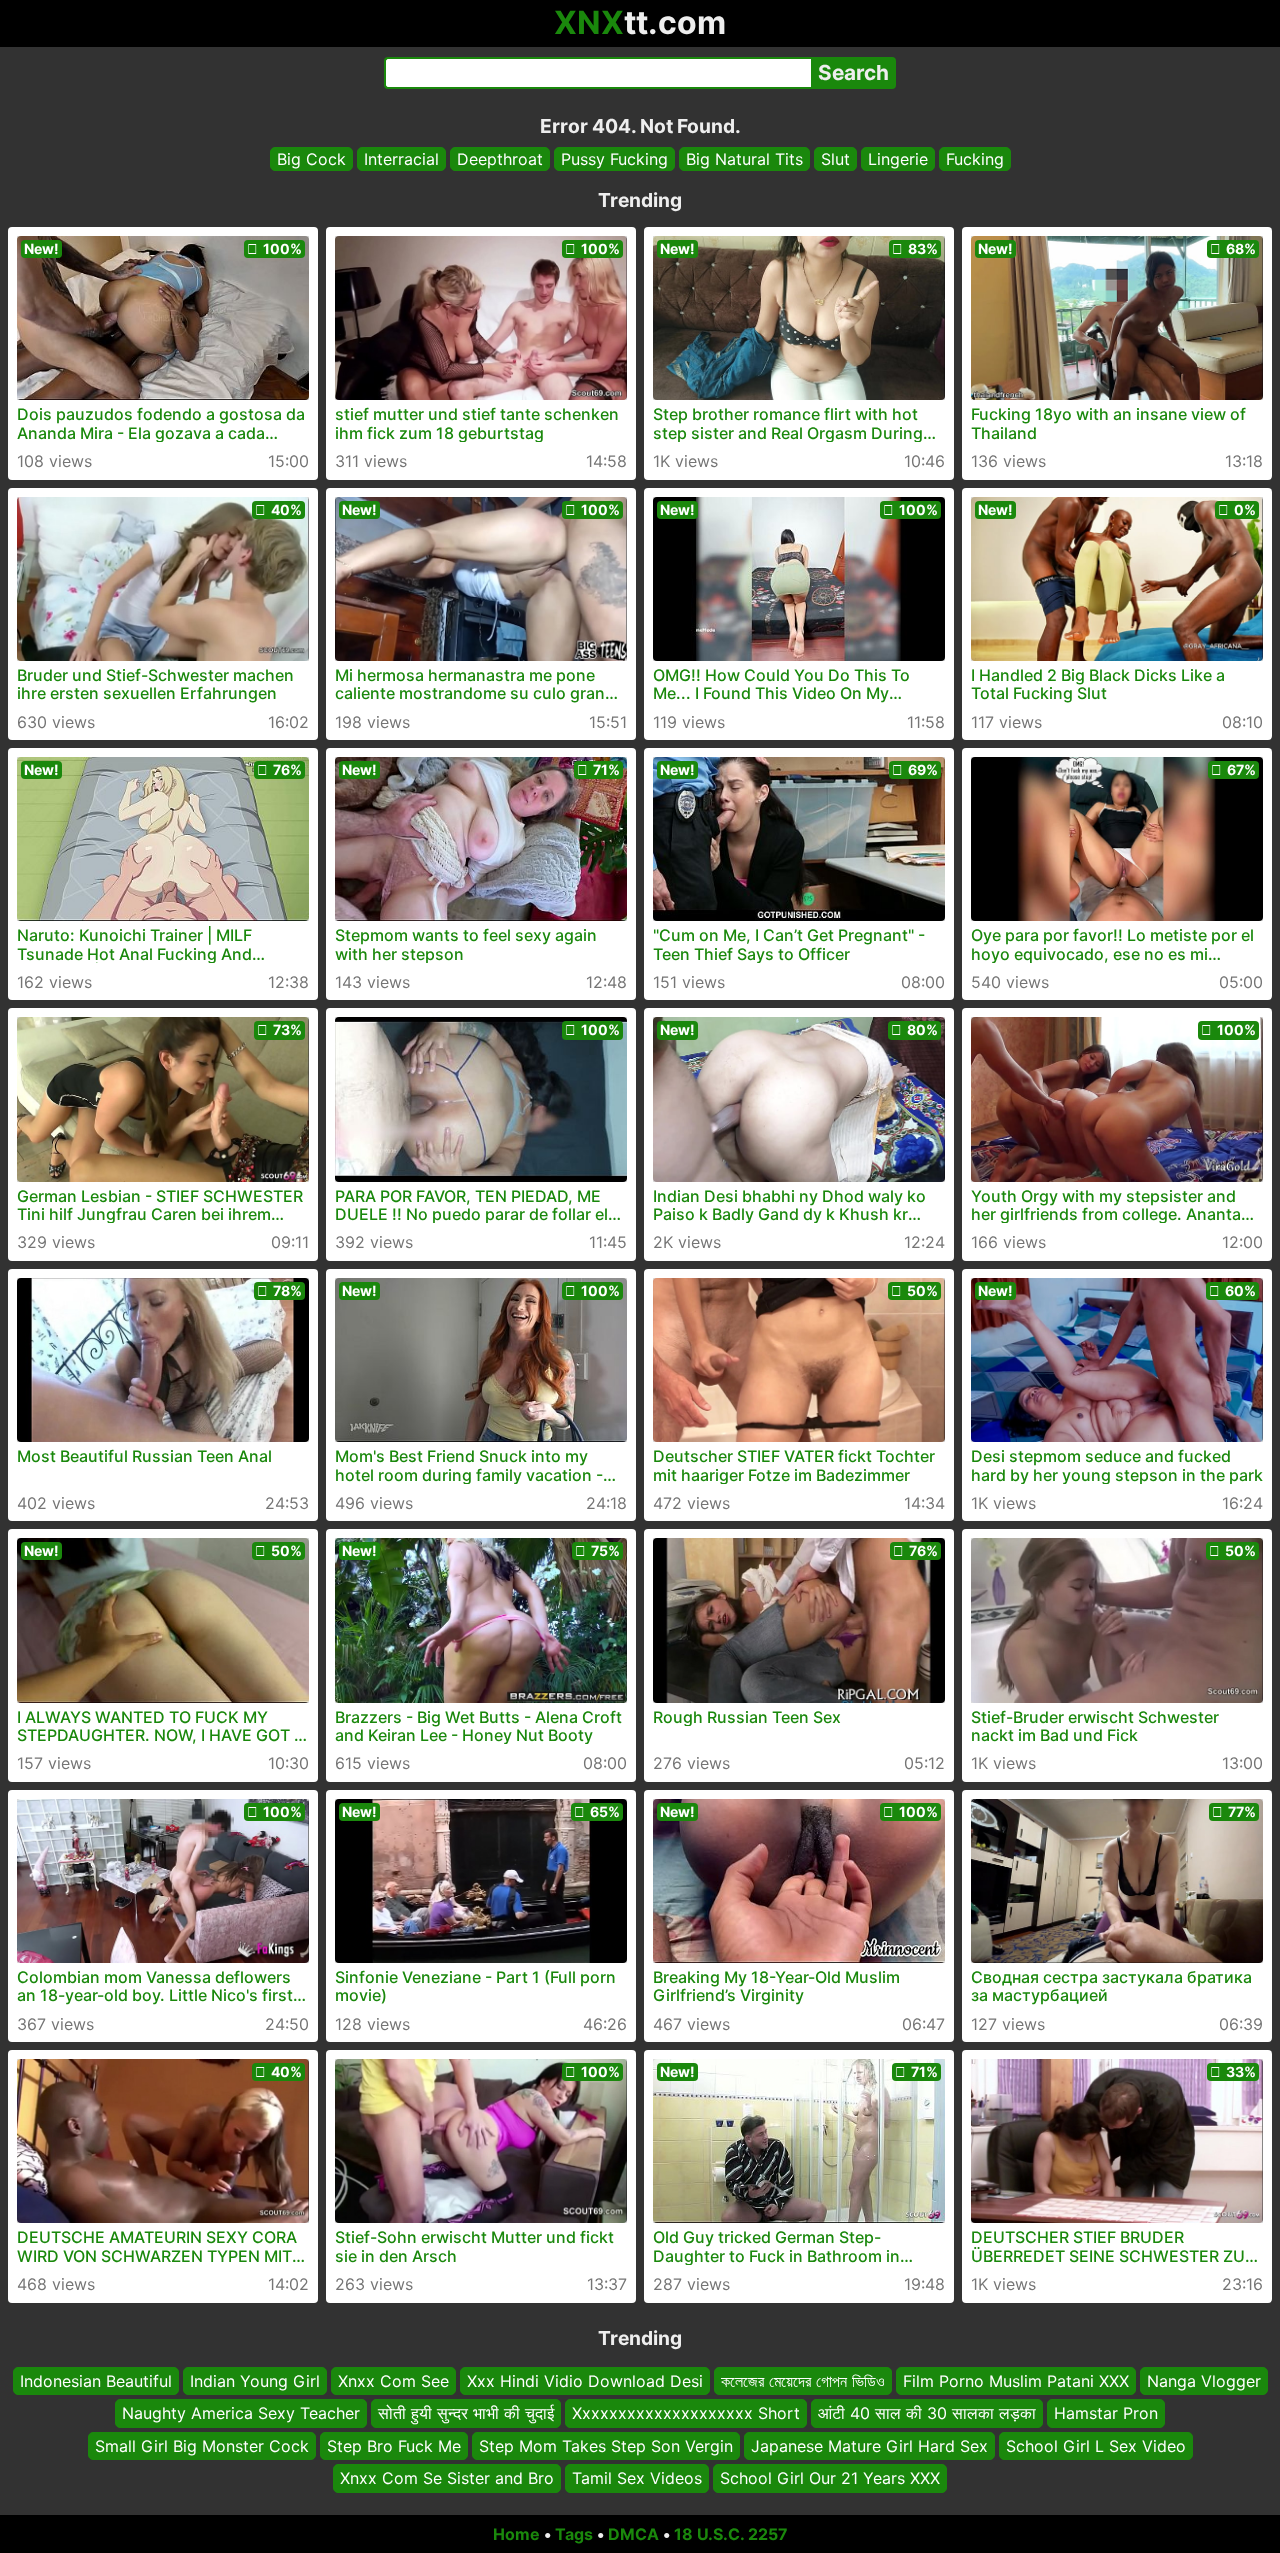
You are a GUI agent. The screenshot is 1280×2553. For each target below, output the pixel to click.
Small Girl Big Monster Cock (202, 2445)
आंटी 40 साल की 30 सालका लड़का (927, 2413)
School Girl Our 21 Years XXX (830, 2478)
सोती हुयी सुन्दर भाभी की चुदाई (466, 2413)
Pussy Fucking (614, 159)
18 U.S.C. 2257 (731, 2534)
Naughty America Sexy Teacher (241, 2413)
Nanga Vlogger (1204, 2381)
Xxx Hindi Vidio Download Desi (585, 2381)
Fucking (975, 159)
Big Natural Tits (744, 159)
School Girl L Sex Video (1096, 2445)
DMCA (633, 2534)
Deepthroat (500, 159)
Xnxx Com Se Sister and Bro (447, 2478)
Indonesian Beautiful (96, 2381)
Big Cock (311, 159)
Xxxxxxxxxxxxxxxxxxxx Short (686, 2413)
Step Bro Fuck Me (394, 2445)
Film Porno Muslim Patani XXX (1016, 2381)
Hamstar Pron (1106, 2413)
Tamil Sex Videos (637, 2478)
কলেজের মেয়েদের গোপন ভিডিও (803, 2381)
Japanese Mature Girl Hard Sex (869, 2445)
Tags (574, 2534)
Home (516, 2534)
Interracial (401, 159)
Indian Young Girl (255, 2381)
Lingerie (898, 159)
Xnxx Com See (393, 2381)
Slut (835, 159)
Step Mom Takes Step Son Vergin (606, 2445)
